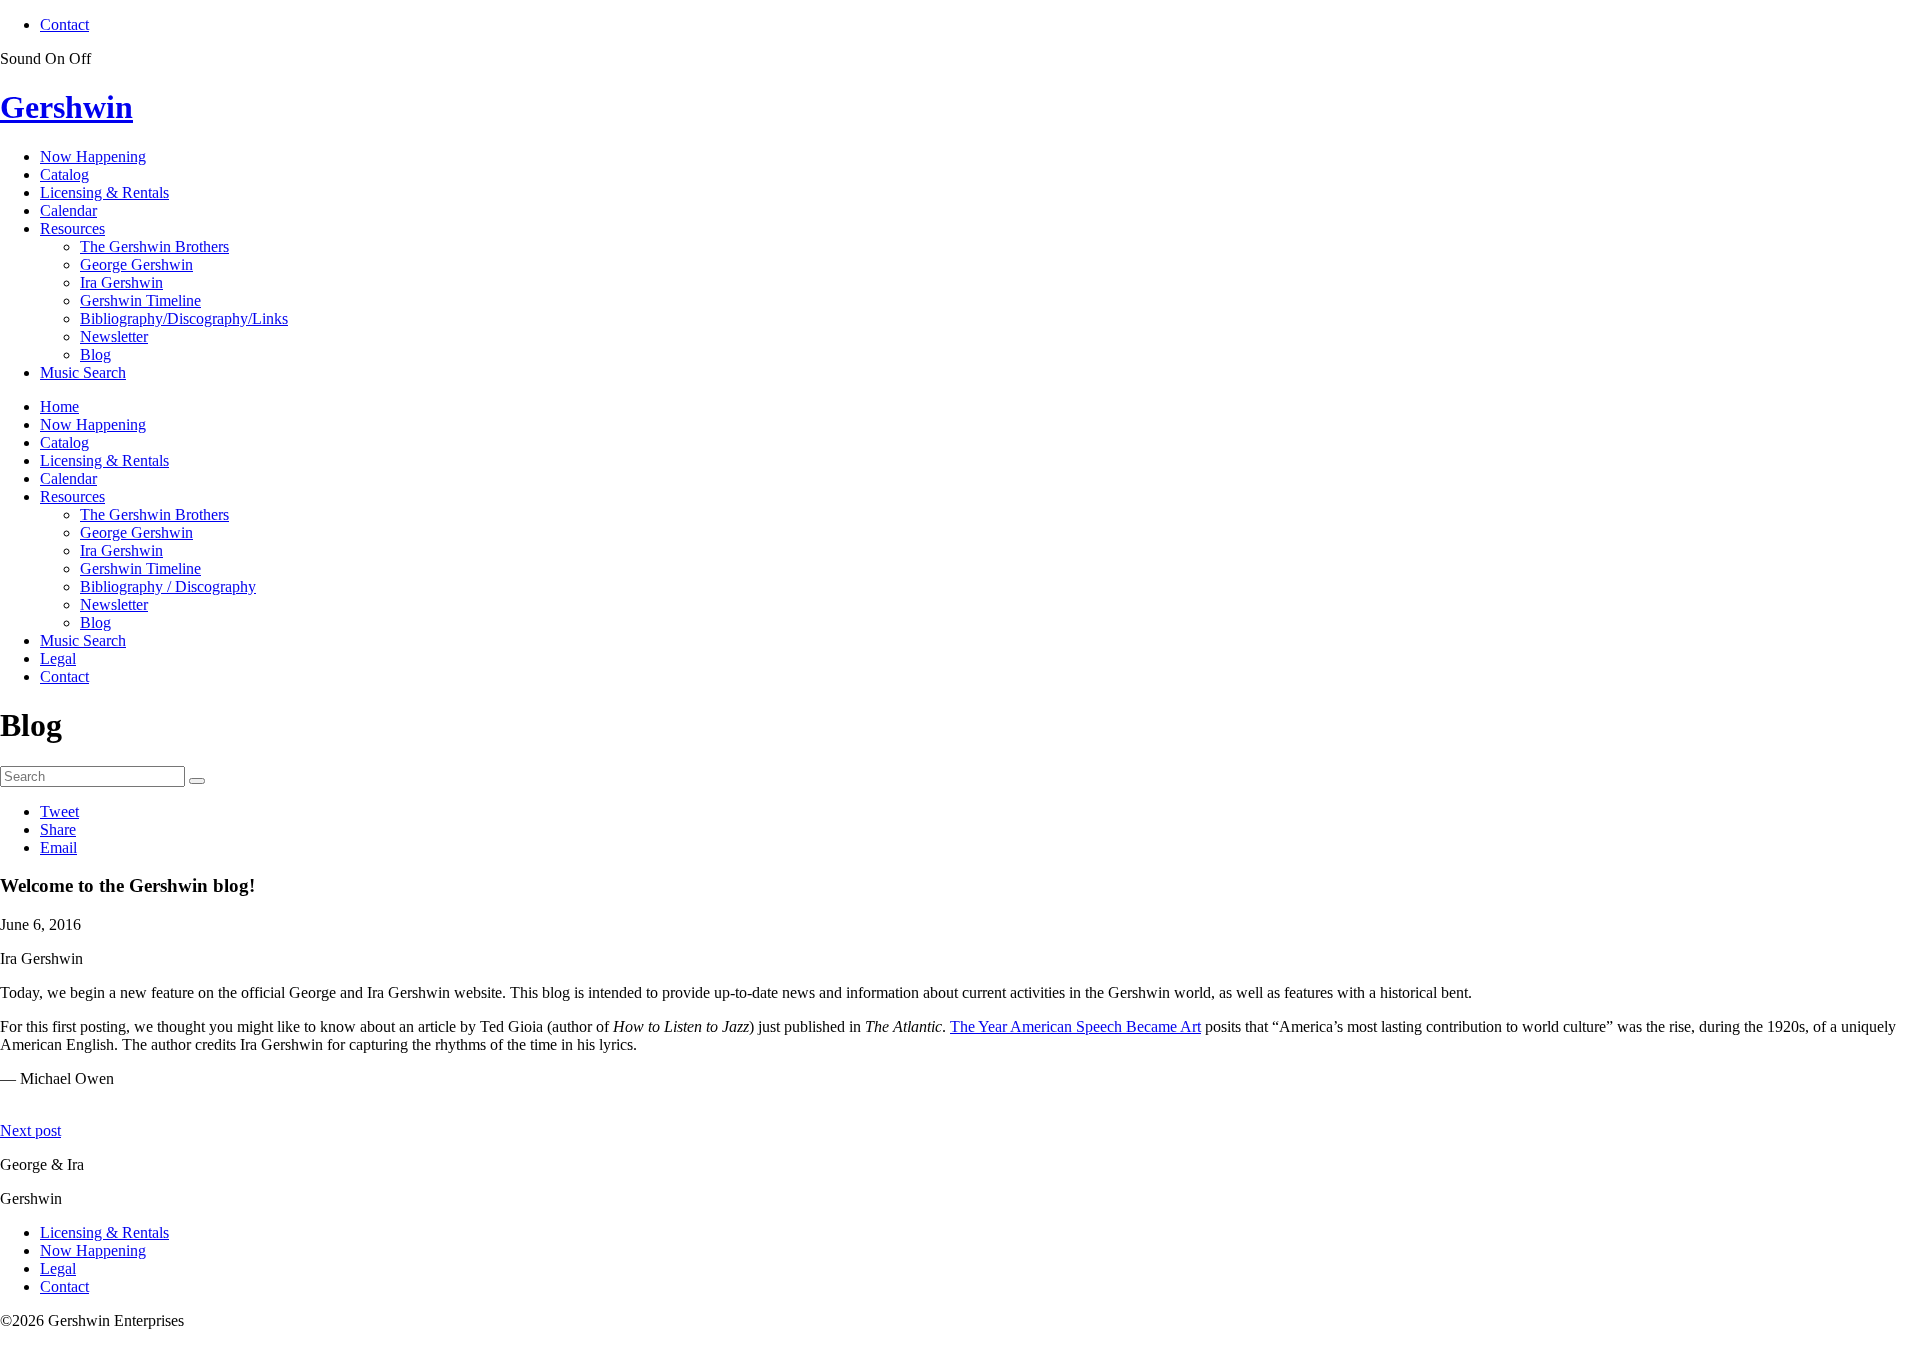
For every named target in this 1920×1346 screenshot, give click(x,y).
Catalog (64, 174)
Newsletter (114, 336)
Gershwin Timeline (140, 300)
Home (59, 406)
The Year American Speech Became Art (1075, 1026)
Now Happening (93, 156)
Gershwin (66, 107)
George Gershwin (136, 264)
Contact (64, 24)
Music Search (83, 372)
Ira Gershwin (121, 282)
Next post (30, 1130)
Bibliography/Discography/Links (184, 318)
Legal (58, 658)
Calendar (68, 210)
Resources (72, 228)
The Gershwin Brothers (154, 246)
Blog (95, 354)
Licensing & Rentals (104, 192)
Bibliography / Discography (168, 586)
